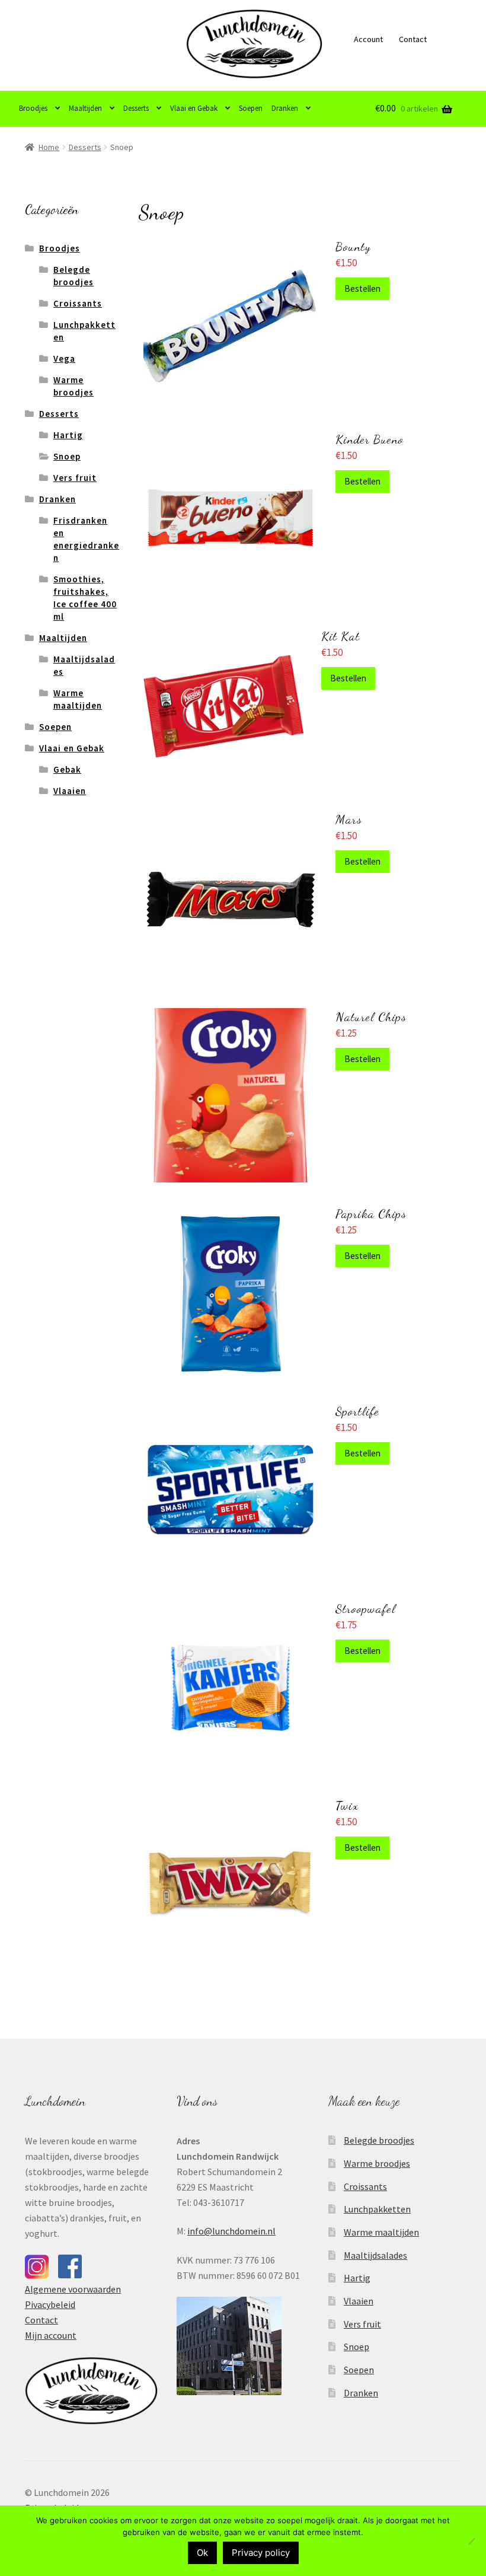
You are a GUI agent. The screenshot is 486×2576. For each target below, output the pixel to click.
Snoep (67, 456)
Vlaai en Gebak (194, 108)
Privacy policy (261, 2553)
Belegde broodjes (379, 2140)
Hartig (68, 435)
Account (368, 39)
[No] (471, 2541)
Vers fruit (75, 478)
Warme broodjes (377, 2163)
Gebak (67, 769)
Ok (202, 2553)
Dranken (285, 108)
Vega (64, 358)
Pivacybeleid (50, 2304)
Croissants (78, 303)
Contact (413, 39)
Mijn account (51, 2335)
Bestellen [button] (362, 288)
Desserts (136, 108)
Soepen (251, 108)
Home (49, 147)
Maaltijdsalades (375, 2255)
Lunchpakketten (377, 2209)
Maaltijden (85, 108)
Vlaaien (70, 791)
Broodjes (33, 108)
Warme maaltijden (381, 2232)
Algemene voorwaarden (73, 2289)
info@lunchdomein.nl (231, 2231)
